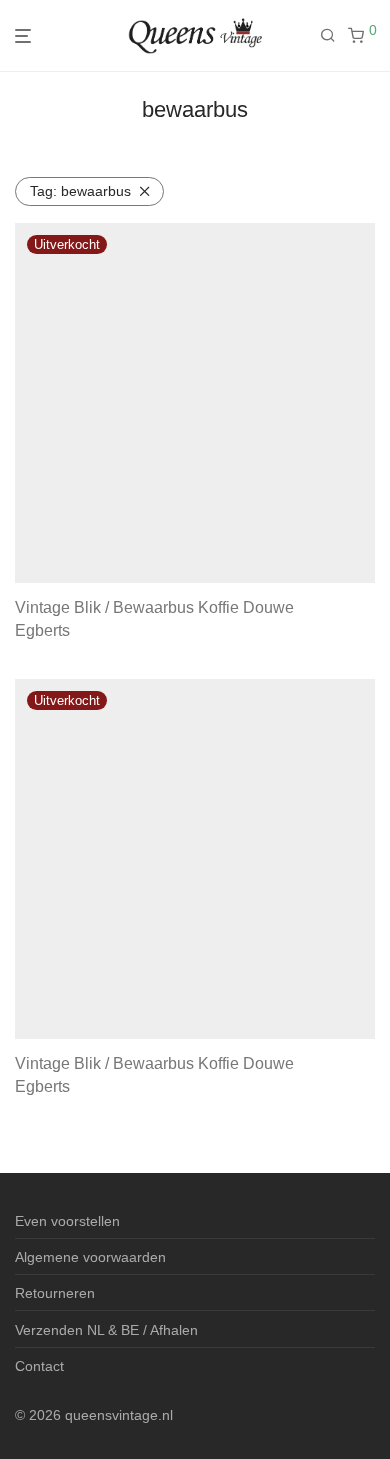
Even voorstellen (67, 1221)
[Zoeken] (334, 36)
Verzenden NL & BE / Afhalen (106, 1330)
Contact (39, 1366)
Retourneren (55, 1293)
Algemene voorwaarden (90, 1257)
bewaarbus (80, 191)
